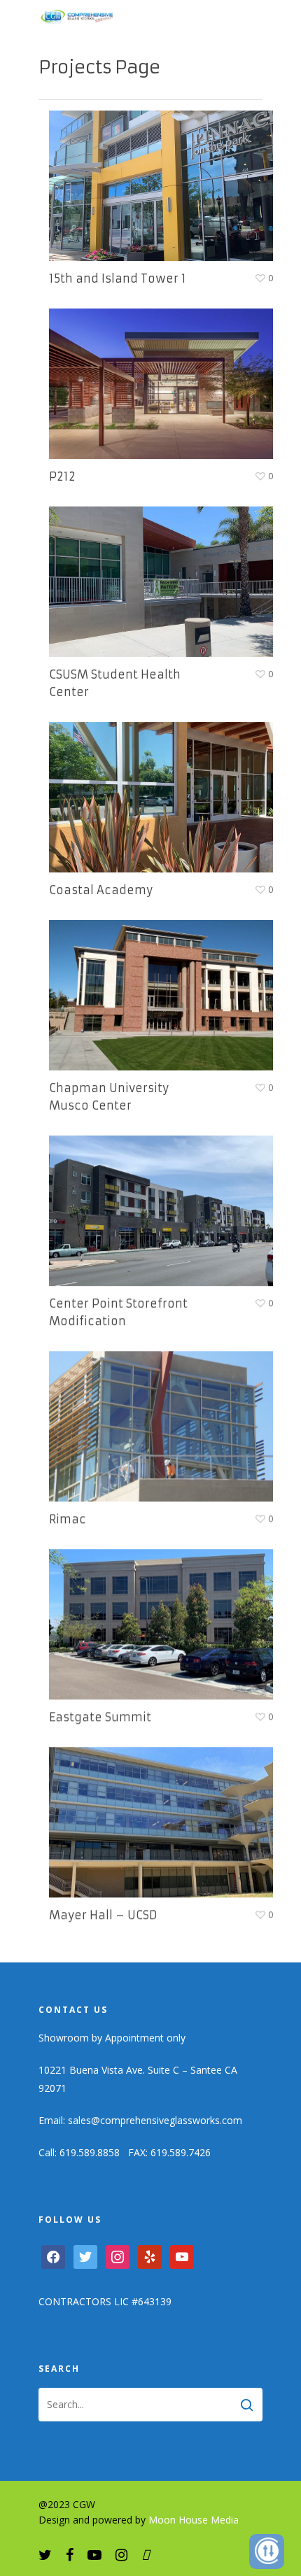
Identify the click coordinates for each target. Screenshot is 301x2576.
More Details (164, 175)
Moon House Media (194, 2520)
